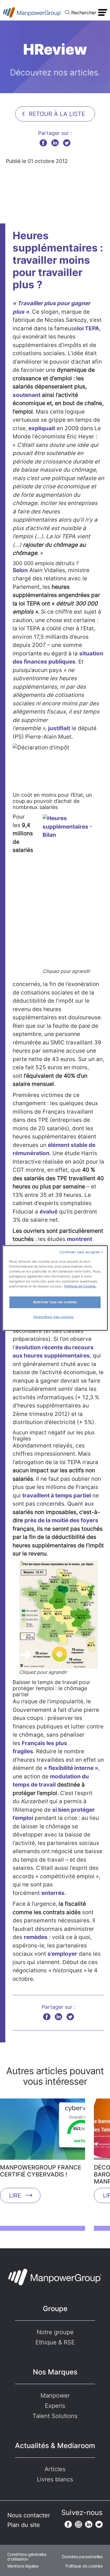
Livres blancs (55, 2479)
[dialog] (55, 1288)
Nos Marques (55, 2372)
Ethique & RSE (55, 2342)
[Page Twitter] (99, 2524)
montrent (79, 1239)
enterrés (53, 1893)
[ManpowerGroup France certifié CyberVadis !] (43, 2131)
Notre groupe (55, 2332)
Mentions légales (23, 2566)
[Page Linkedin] (89, 2524)
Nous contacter (29, 2515)
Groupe (55, 2309)
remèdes (36, 1937)
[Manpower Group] (32, 12)
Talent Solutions (55, 2416)
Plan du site (24, 2525)
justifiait (59, 728)
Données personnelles (82, 2557)
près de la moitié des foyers (61, 1520)
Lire (15, 2195)
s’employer (62, 1954)
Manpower (55, 2396)
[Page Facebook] (68, 2524)
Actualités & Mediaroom (55, 2446)
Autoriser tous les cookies (55, 1302)
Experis (55, 2406)
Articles (55, 2469)
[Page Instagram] (78, 2524)
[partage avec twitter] (67, 143)
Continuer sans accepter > (81, 1252)
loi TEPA (88, 328)
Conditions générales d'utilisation (27, 2557)
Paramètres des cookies (54, 1317)
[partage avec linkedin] (55, 143)
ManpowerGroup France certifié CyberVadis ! (41, 2171)
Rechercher (84, 13)
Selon (20, 570)
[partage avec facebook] (43, 143)
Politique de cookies (84, 2566)
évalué (49, 1212)
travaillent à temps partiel (57, 1496)
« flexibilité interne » (71, 1768)
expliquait (42, 428)
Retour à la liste (57, 114)
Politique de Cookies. (80, 1286)
